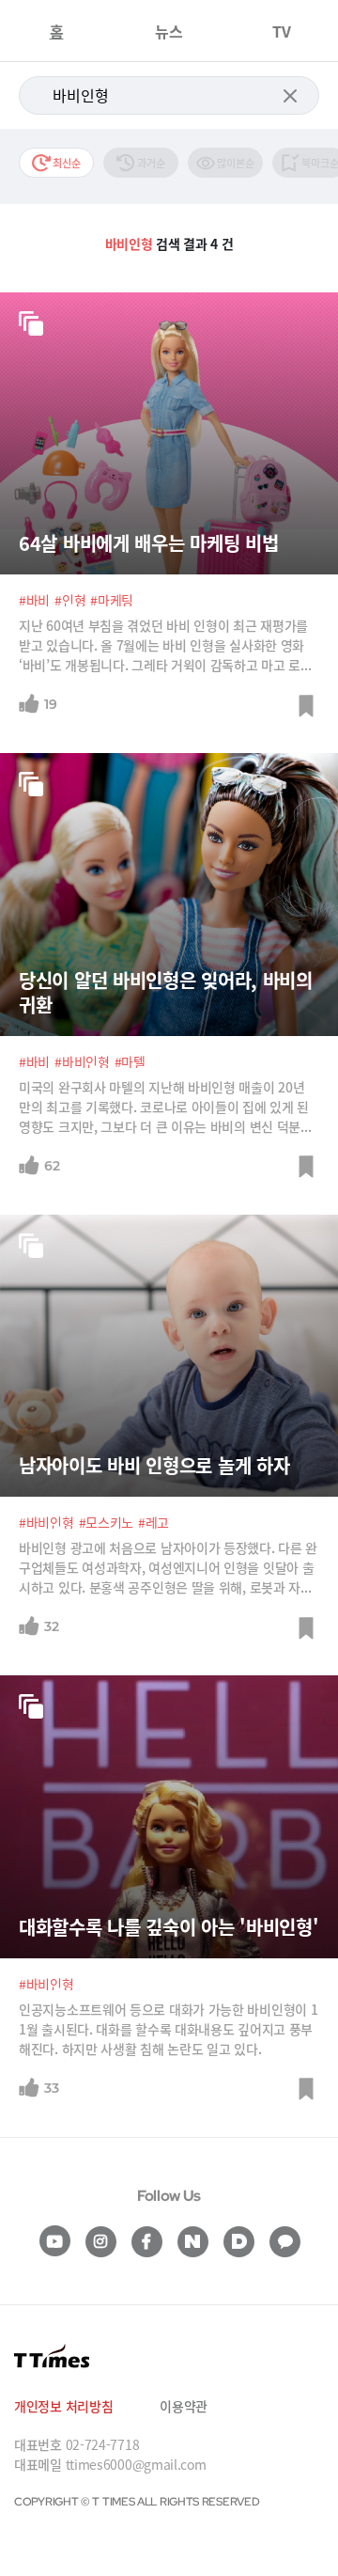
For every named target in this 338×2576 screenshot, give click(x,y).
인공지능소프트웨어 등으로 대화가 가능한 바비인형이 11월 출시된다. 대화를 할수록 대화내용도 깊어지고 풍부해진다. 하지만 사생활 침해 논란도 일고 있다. (168, 2029)
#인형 (70, 600)
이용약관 (184, 2406)
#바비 (34, 600)
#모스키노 (107, 1522)
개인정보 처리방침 (63, 2406)
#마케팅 (112, 600)
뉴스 (169, 31)
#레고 (154, 1522)
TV (282, 31)
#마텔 (130, 1061)
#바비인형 (82, 1061)
